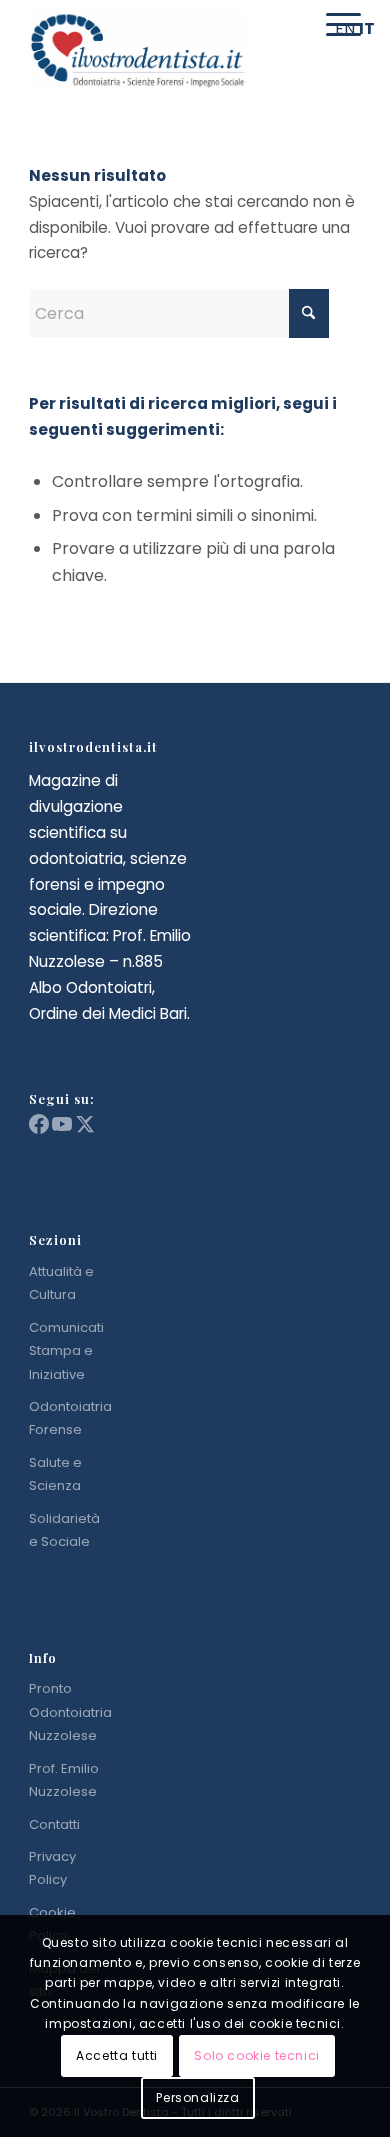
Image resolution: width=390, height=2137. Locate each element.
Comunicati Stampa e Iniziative (66, 1351)
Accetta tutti (117, 2055)
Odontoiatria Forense (70, 1418)
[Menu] (333, 25)
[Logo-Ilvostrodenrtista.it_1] (161, 50)
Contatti (54, 1824)
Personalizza (197, 2097)
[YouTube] (63, 1129)
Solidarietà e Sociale (64, 1530)
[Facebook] (40, 1129)
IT (367, 28)
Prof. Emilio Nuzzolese (64, 1780)
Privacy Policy (52, 1868)
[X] (85, 1129)
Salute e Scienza (55, 1474)
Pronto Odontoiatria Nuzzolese (70, 1712)
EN (345, 28)
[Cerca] (291, 25)
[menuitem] (291, 25)
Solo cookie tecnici (256, 2055)
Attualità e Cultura (61, 1283)
